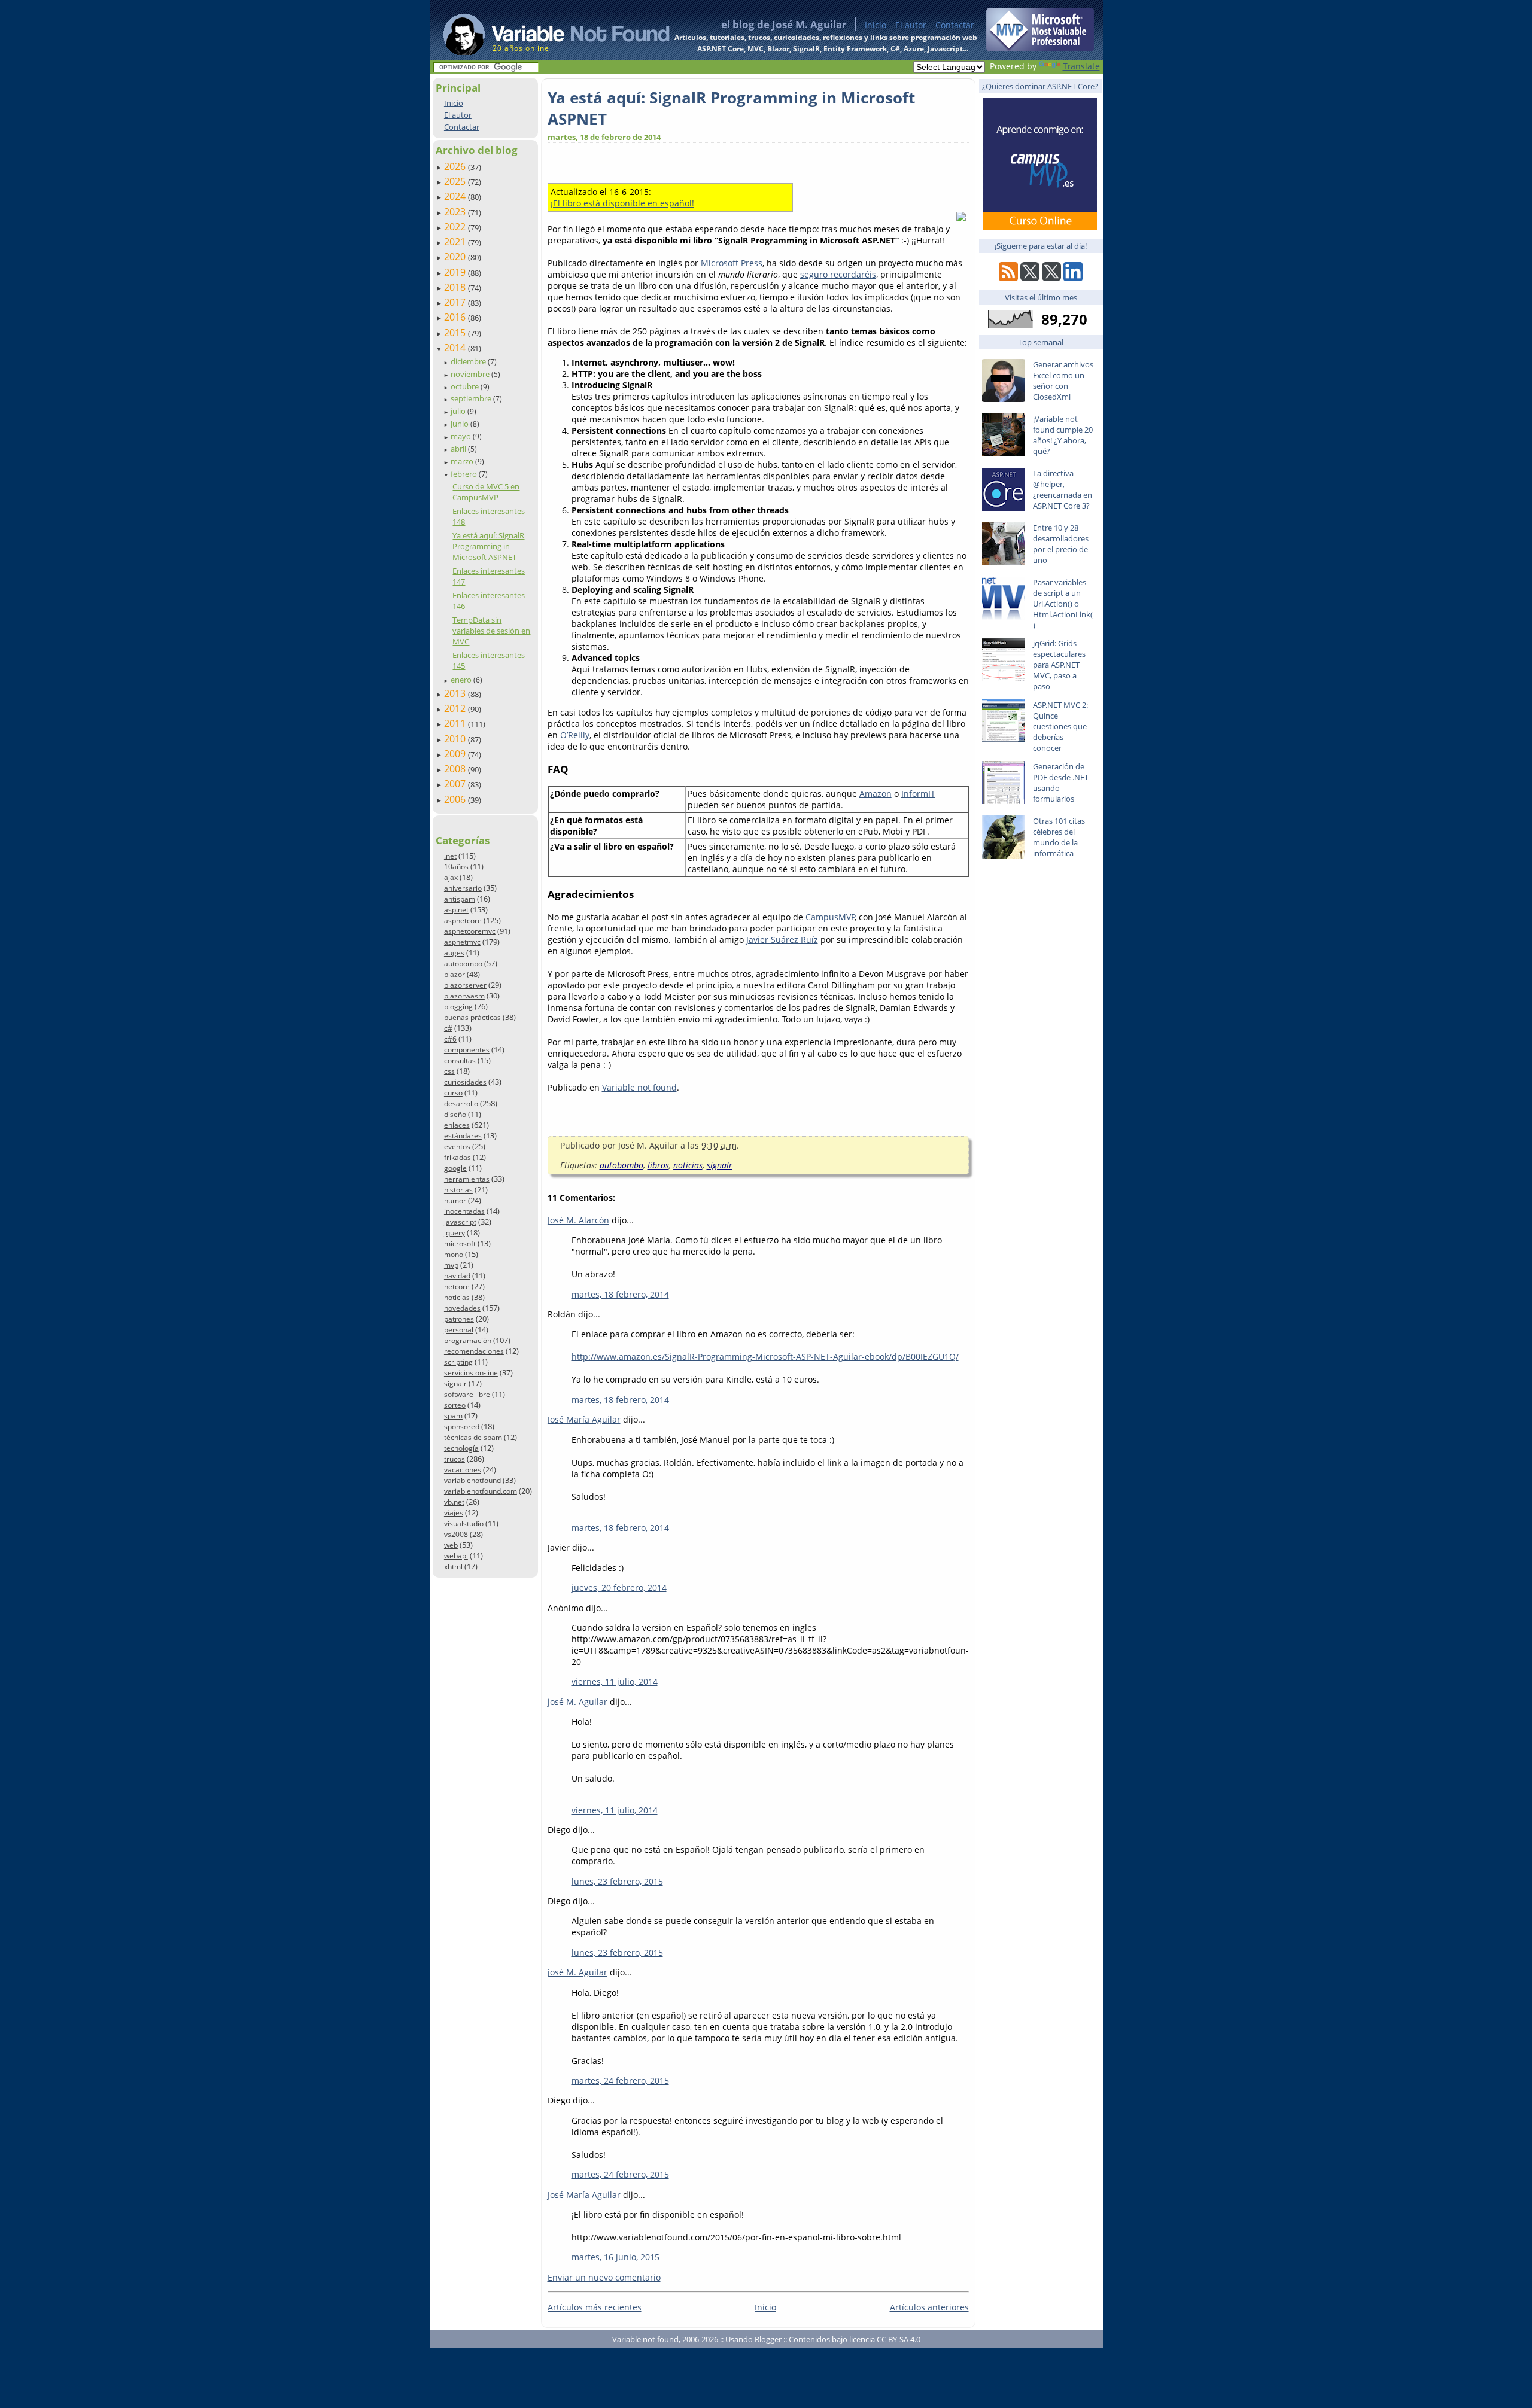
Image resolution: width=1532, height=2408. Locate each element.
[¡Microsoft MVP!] (1040, 48)
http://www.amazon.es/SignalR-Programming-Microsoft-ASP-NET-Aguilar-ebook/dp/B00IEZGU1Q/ (765, 1357)
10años (456, 867)
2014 (456, 348)
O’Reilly (575, 735)
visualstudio (464, 1523)
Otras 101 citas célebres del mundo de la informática (1059, 837)
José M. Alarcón (578, 1220)
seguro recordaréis (838, 274)
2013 (456, 693)
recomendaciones (474, 1351)
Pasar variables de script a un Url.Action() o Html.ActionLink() (1063, 604)
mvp (451, 1265)
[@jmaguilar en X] (1030, 278)
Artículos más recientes (595, 2307)
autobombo (463, 963)
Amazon (876, 794)
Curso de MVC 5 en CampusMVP (486, 492)
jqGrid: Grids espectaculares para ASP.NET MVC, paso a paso (1059, 665)
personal (459, 1330)
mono (454, 1254)
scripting (458, 1362)
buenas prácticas (472, 1017)
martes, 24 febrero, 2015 (620, 2080)
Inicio (876, 25)
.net (450, 856)
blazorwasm (464, 996)
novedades (462, 1308)
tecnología (461, 1448)
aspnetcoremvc (470, 931)
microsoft (460, 1243)
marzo (463, 461)
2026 (456, 166)
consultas (460, 1060)
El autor (911, 25)
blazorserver (465, 985)
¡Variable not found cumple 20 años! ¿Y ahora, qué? (1063, 435)
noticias (457, 1297)
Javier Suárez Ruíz (782, 940)
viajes (454, 1513)
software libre (467, 1394)
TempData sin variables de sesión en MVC (491, 631)
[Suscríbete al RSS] (1008, 278)
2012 (456, 708)
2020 (456, 257)
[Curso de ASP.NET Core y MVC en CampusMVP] (1040, 226)
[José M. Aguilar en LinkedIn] (1073, 278)
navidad (457, 1276)
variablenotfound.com (481, 1491)
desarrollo (461, 1103)
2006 (456, 799)
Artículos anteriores (929, 2307)
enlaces (457, 1125)
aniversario (463, 888)
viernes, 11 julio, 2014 (615, 1681)
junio (460, 424)
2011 (456, 723)
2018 (456, 287)
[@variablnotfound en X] (1051, 278)
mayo (462, 436)
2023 (456, 212)
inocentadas (464, 1211)
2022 (456, 227)
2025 (456, 181)
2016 (456, 317)
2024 (456, 196)
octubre (466, 386)
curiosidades (465, 1082)
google (455, 1168)
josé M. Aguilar (577, 1702)
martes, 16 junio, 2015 (615, 2257)
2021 (456, 242)
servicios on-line (471, 1373)
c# (448, 1028)
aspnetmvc (462, 942)
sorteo (455, 1405)
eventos (457, 1147)
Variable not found (639, 1087)
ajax (451, 877)
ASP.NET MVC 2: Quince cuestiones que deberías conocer (1060, 726)
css (449, 1071)
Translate (1081, 66)
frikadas (458, 1157)
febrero (465, 474)
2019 (456, 272)
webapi (456, 1556)
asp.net (456, 910)
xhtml (453, 1567)
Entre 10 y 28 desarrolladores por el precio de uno (1061, 544)
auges (454, 953)
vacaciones (463, 1470)
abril (459, 449)
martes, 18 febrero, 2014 (620, 1294)
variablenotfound (472, 1480)
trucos (455, 1459)
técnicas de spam (473, 1437)
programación (468, 1340)
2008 (456, 769)
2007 (456, 784)
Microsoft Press (732, 263)
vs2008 (456, 1534)
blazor (455, 974)
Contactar (955, 25)
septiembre (472, 398)
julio (459, 411)
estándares (463, 1136)
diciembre (469, 361)
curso (453, 1093)
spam (453, 1416)
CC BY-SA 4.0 (899, 2339)
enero (462, 680)
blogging (458, 1007)
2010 (456, 739)
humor (455, 1200)
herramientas (467, 1179)
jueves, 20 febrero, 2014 (619, 1587)
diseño (455, 1114)
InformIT (918, 794)
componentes (467, 1050)
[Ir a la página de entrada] (545, 30)
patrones (459, 1319)
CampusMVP (830, 917)
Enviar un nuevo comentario (604, 2277)
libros (658, 1165)
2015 (456, 333)
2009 (456, 754)
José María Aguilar (584, 1419)
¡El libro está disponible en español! (622, 203)
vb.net (454, 1502)
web (451, 1545)
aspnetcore (463, 920)
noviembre (471, 374)
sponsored (462, 1427)
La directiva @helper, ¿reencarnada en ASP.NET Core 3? (1063, 489)
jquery (455, 1233)
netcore (457, 1287)
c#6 (450, 1039)
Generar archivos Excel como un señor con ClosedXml (1063, 380)
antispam (460, 899)
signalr (455, 1383)
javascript (460, 1222)
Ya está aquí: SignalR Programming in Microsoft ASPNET (488, 546)
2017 (456, 302)
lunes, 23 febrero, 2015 (617, 1881)
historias (458, 1190)
